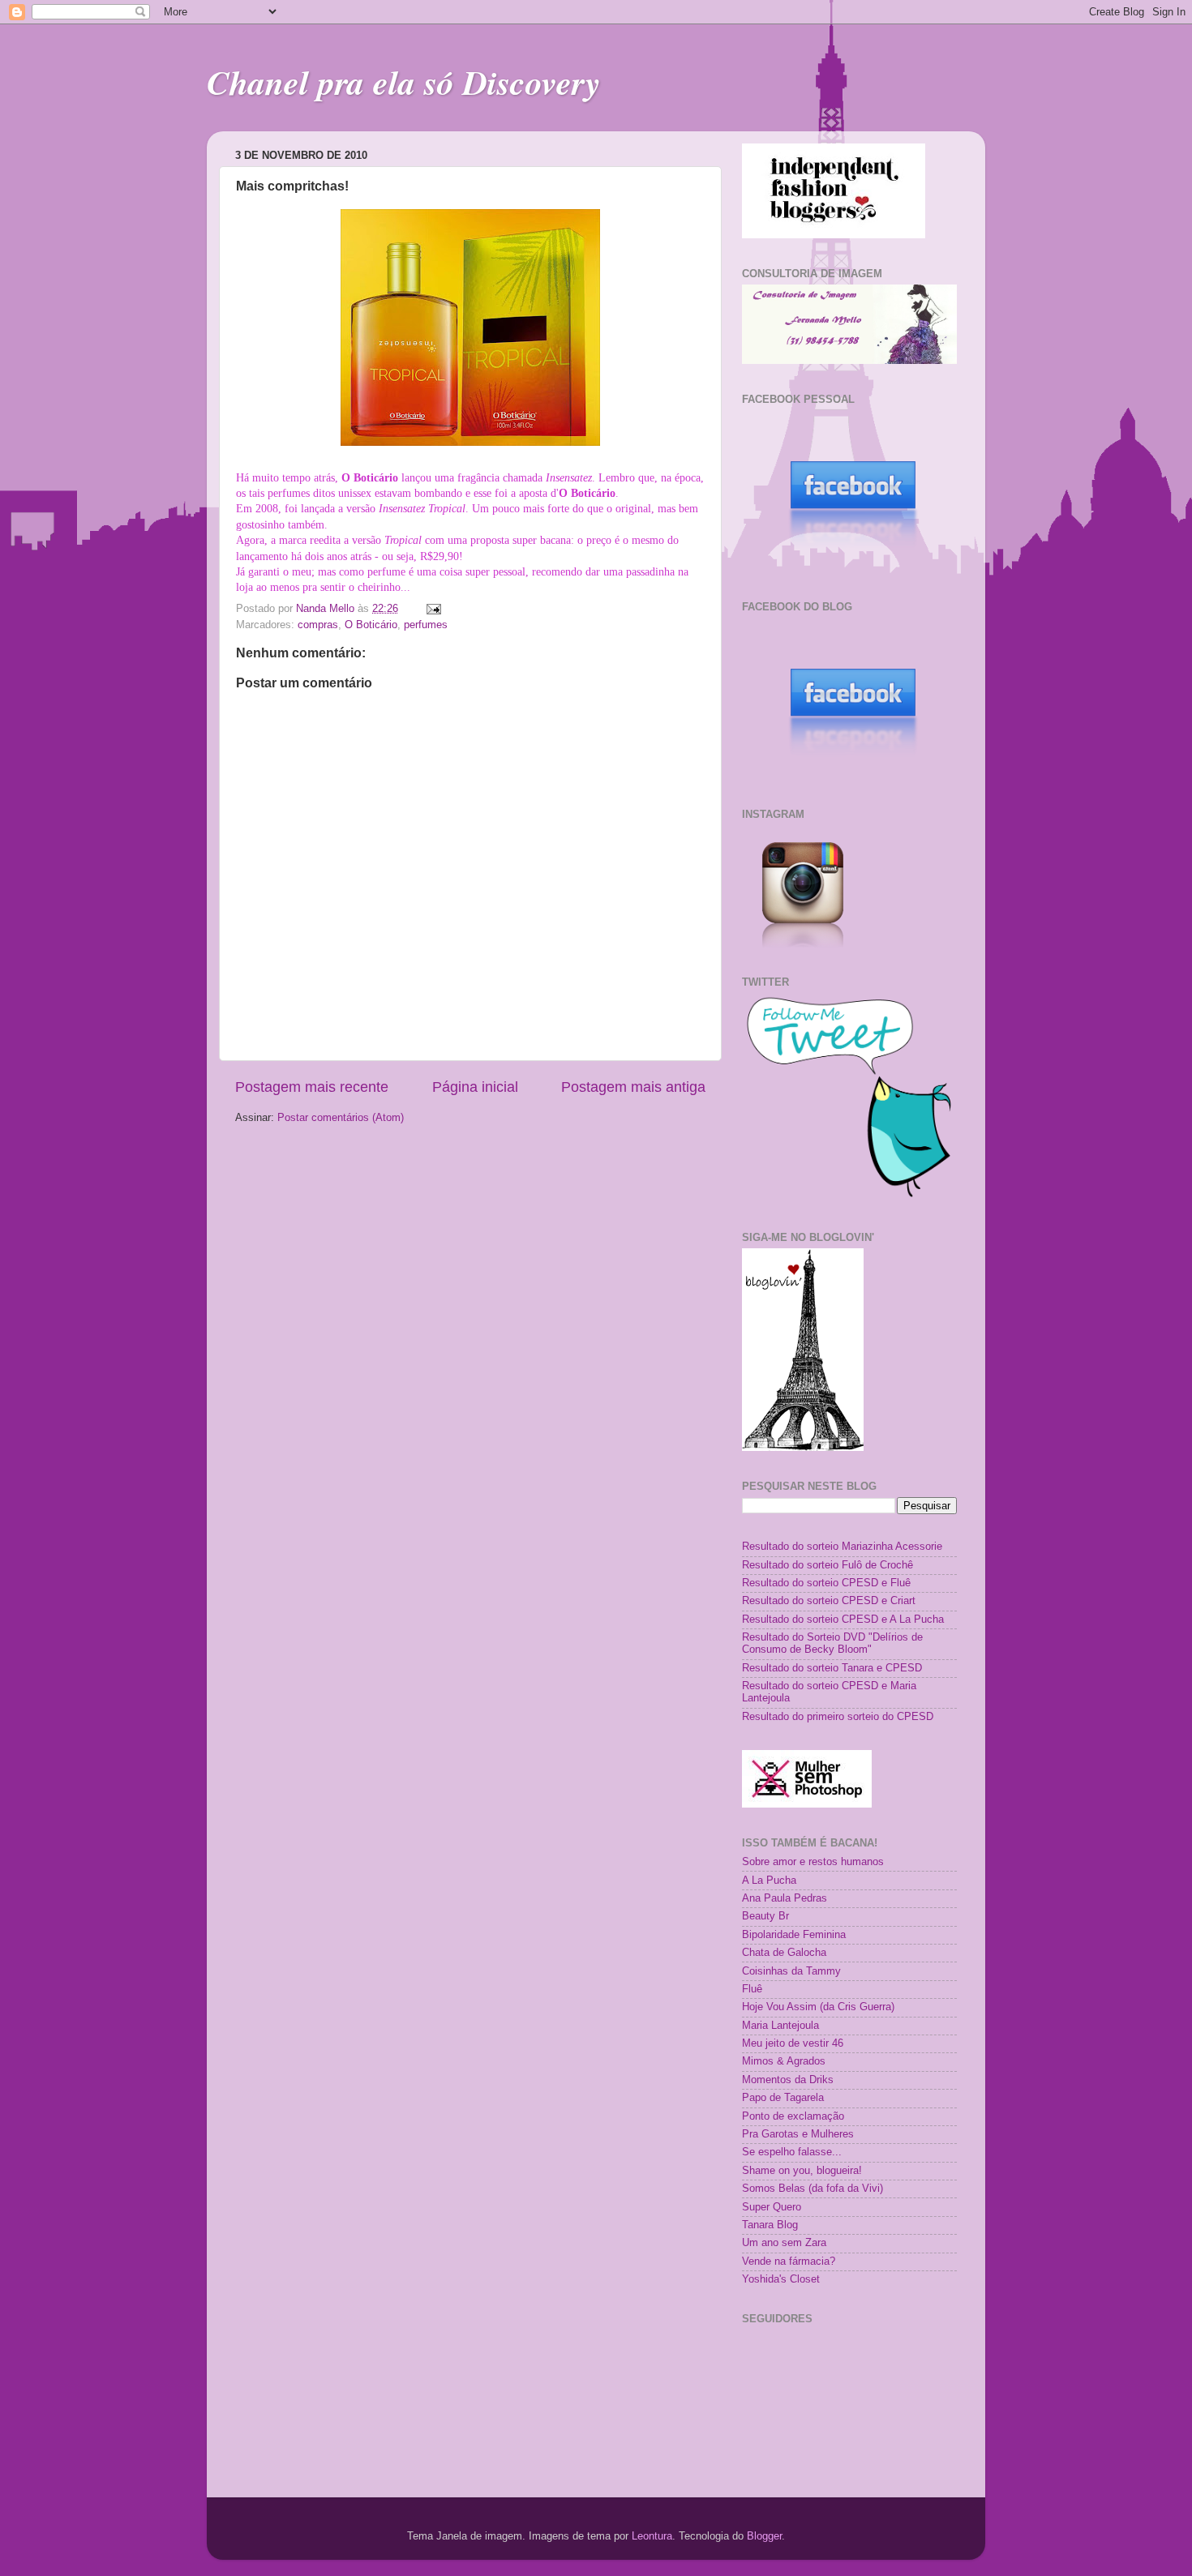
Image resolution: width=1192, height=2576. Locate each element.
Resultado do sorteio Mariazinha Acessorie (842, 1547)
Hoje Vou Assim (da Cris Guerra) (818, 2007)
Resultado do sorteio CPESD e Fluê (826, 1583)
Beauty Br (765, 1916)
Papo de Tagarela (783, 2098)
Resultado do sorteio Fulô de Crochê (828, 1565)
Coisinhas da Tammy (791, 1971)
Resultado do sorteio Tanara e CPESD (832, 1668)
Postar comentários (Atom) (341, 1118)
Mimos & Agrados (784, 2061)
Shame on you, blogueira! (802, 2171)
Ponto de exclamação (793, 2116)
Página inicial (475, 1087)
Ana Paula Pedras (785, 1898)
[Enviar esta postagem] (433, 609)
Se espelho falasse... (792, 2152)
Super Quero (772, 2207)
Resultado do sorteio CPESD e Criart (829, 1601)
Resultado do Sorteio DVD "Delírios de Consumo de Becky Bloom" (832, 1643)
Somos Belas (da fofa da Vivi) (813, 2189)
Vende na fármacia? (789, 2261)
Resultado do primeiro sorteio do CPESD (838, 1717)
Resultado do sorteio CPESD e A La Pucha (843, 1620)
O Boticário (371, 625)
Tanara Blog (770, 2225)
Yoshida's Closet (781, 2279)
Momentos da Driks (788, 2080)
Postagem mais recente (312, 1087)
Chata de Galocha (784, 1953)
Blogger (764, 2536)
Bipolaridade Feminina (794, 1935)
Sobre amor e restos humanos (813, 1862)
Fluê (752, 1989)
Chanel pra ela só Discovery (404, 82)
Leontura (652, 2536)
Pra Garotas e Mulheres (798, 2134)
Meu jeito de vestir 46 (793, 2043)
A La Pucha (769, 1881)
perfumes (426, 625)
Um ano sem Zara (784, 2243)
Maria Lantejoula (780, 2026)
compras (318, 625)
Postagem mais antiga (633, 1087)
